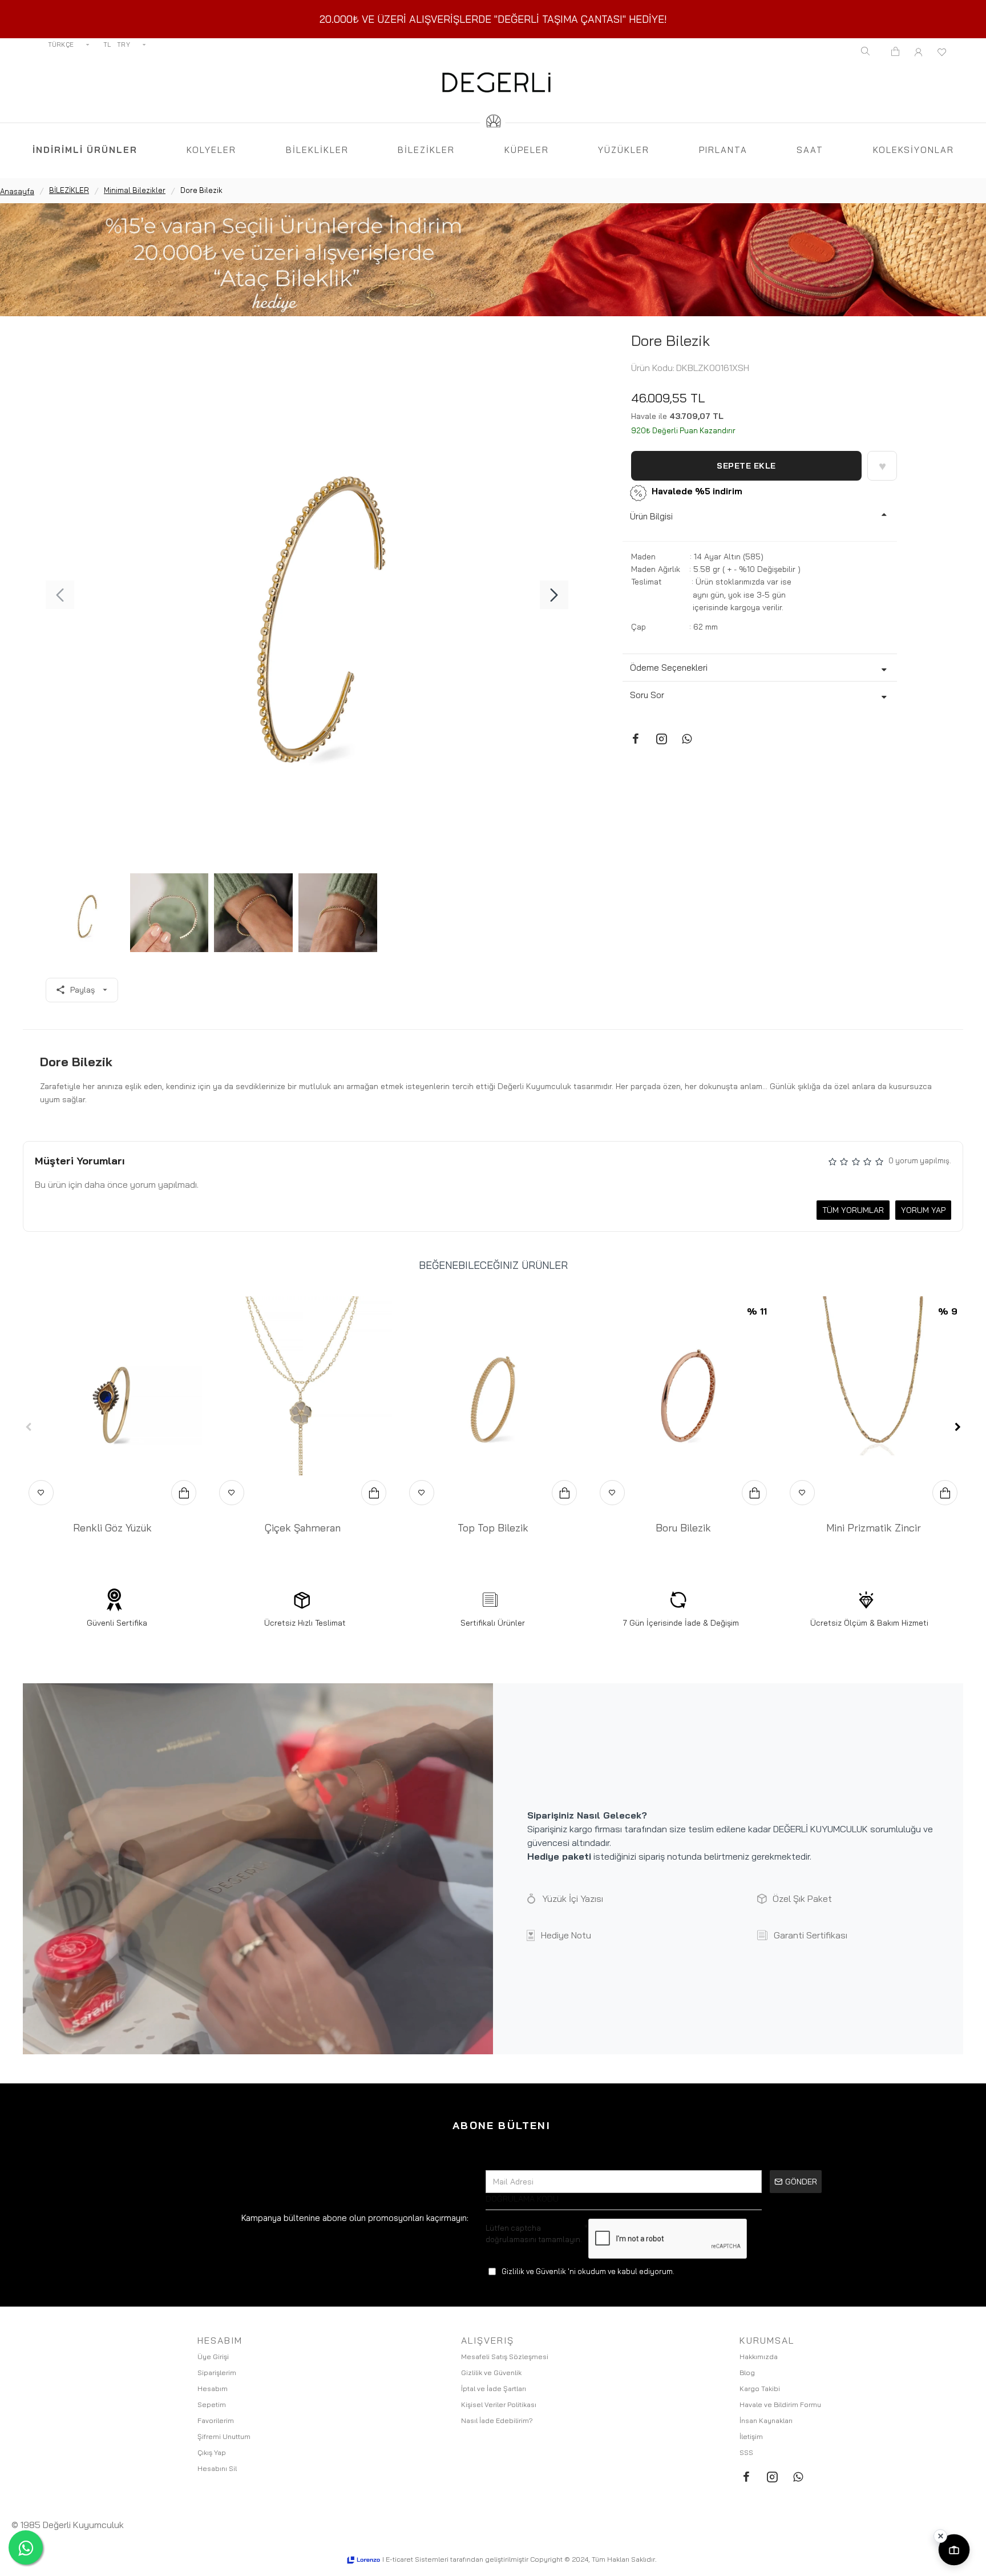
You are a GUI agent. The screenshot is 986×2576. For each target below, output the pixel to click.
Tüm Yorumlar (853, 1210)
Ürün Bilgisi (651, 516)
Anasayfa (17, 191)
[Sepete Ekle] (184, 1493)
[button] (60, 595)
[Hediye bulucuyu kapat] (940, 2536)
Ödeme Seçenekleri (669, 668)
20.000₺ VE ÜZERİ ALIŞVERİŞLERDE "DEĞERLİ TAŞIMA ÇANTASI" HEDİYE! (493, 19)
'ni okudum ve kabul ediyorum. (588, 2271)
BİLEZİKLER (69, 190)
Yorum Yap (923, 1210)
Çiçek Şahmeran (303, 1528)
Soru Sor (647, 695)
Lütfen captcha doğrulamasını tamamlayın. (534, 2234)
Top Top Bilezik (493, 1528)
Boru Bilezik (683, 1528)
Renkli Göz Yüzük (112, 1528)
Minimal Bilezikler (135, 190)
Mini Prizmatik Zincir (874, 1528)
